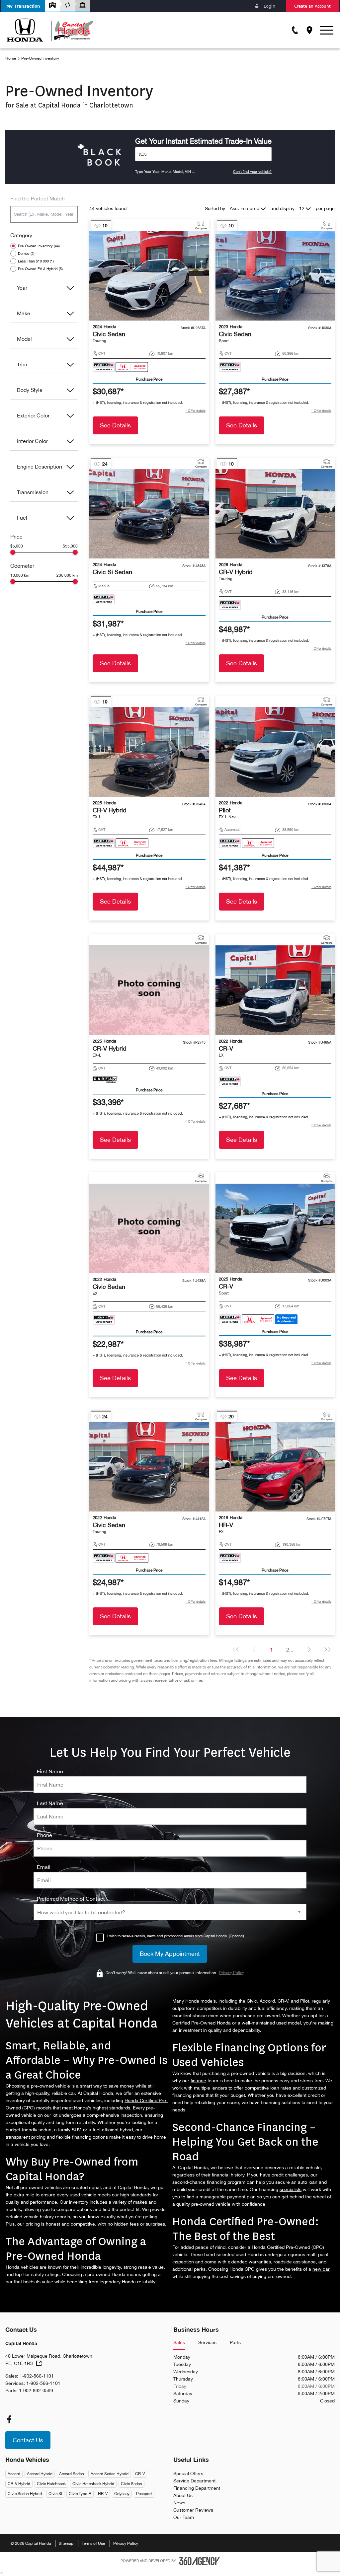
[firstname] (50, 1771)
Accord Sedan (72, 2474)
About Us (183, 2495)
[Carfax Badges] (121, 367)
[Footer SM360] (200, 2561)
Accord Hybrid (40, 2474)
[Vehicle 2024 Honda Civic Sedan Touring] (149, 276)
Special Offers (188, 2473)
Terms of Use (93, 2543)
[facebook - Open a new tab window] (9, 2419)
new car (321, 2269)
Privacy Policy (126, 2543)
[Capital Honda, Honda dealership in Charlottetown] (50, 30)
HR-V (103, 2494)
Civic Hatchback (51, 2484)
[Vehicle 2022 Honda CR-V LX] (275, 990)
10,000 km (20, 575)
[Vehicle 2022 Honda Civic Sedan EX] (149, 1228)
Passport (144, 2494)
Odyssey (122, 2494)
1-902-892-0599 (36, 2391)
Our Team (184, 2517)
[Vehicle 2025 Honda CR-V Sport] (275, 1228)
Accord (14, 2474)
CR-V (140, 2474)
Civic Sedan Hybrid (25, 2494)
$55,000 (70, 546)
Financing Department (197, 2488)
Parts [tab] (235, 2342)
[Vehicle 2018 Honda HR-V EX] (275, 1467)
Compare (201, 228)
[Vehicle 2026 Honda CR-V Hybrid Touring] (275, 514)
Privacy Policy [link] (232, 1973)
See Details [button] (115, 425)
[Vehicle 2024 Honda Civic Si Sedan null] (149, 514)
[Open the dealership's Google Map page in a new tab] (309, 30)
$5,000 (17, 546)
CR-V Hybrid (19, 2484)
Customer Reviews (193, 2510)
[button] (23, 6)
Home (11, 58)
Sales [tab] (179, 2342)
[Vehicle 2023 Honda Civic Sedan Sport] (275, 276)
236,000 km (67, 575)
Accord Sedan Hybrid (110, 2474)
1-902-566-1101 (37, 2376)
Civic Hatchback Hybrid (93, 2484)
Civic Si (55, 2494)
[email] (44, 1867)
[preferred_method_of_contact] (71, 1899)
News (179, 2503)
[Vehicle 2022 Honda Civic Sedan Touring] (149, 1467)
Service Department (194, 2481)
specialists (291, 2189)
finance (198, 2081)
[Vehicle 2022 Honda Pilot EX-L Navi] (275, 752)
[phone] (44, 1835)
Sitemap (66, 2543)
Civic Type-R (80, 2494)
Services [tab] (207, 2342)
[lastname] (50, 1803)
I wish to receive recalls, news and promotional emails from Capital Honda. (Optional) (176, 1936)
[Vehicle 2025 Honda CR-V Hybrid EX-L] (149, 752)
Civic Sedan (131, 2484)
